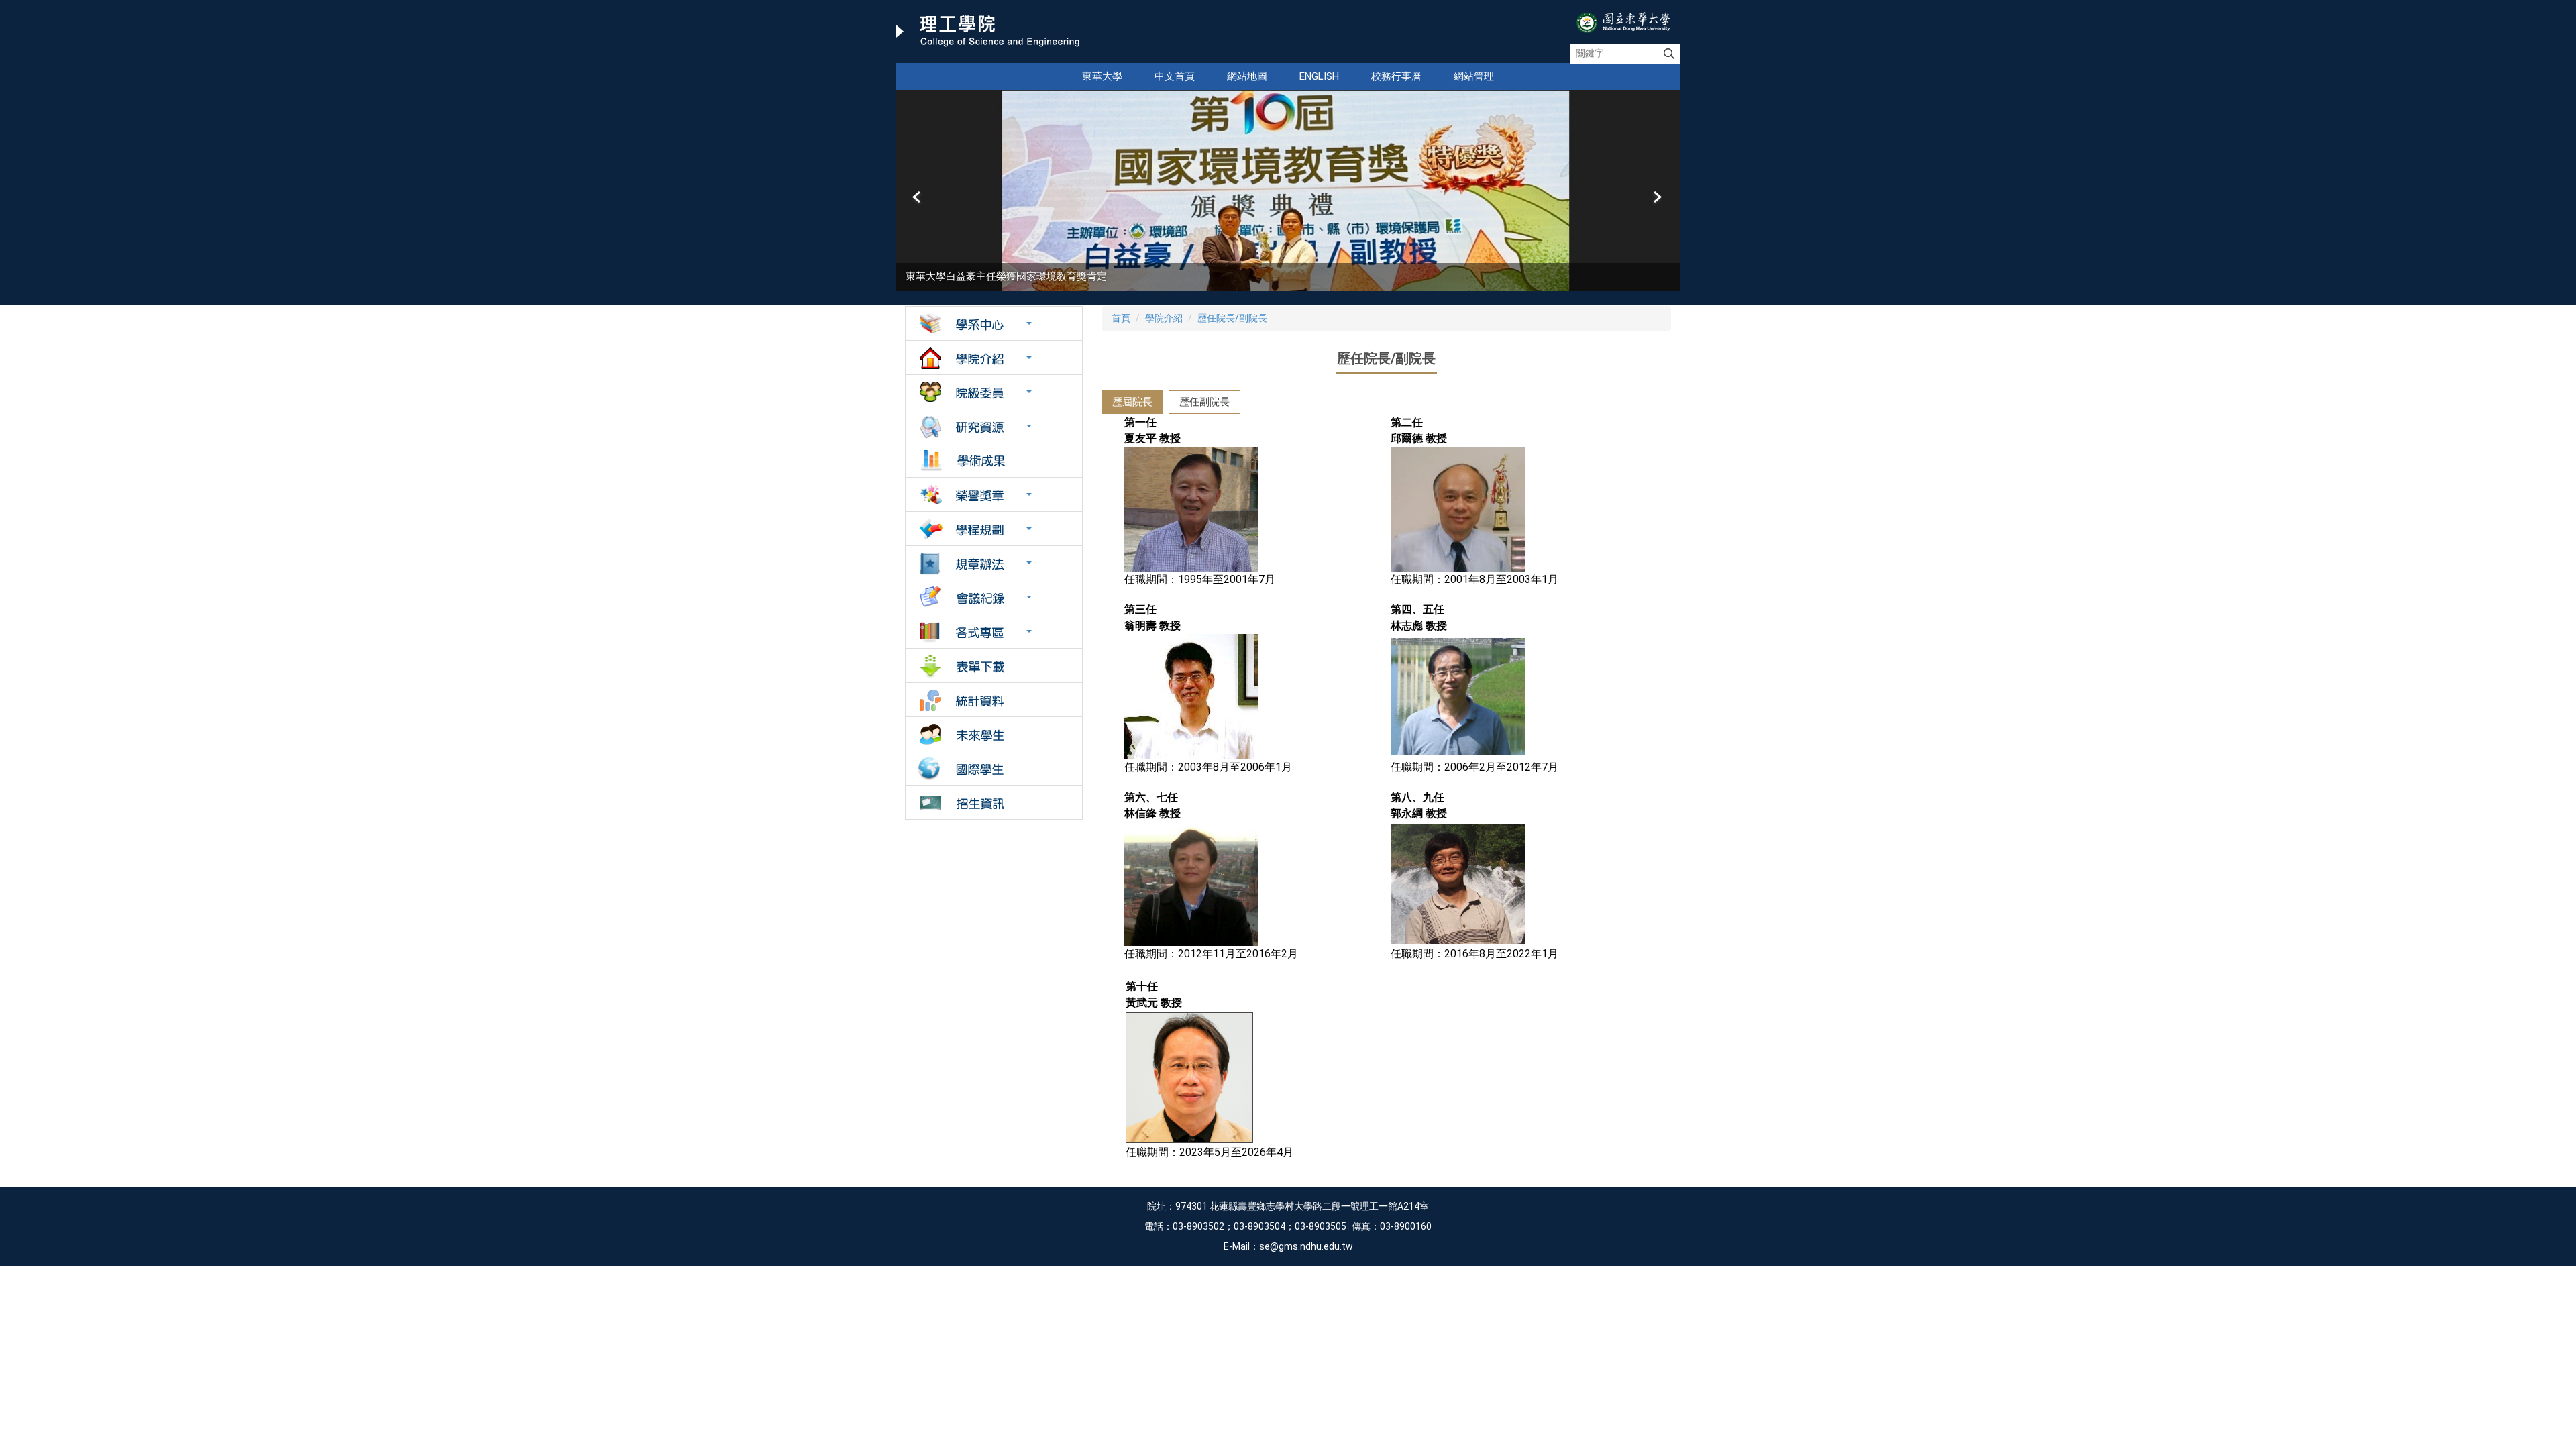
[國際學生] (994, 768)
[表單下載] (994, 665)
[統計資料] (994, 700)
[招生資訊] (994, 802)
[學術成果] (994, 460)
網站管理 (1474, 76)
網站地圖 (1247, 76)
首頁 (1121, 318)
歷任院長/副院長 (1232, 318)
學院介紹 (1164, 318)
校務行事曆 (1396, 76)
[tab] (1132, 402)
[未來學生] (994, 734)
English (1319, 76)
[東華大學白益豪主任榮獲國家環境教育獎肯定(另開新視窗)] (1288, 191)
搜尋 (1669, 54)
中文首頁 (1175, 76)
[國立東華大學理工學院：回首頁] (988, 32)
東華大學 (1102, 76)
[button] (918, 197)
